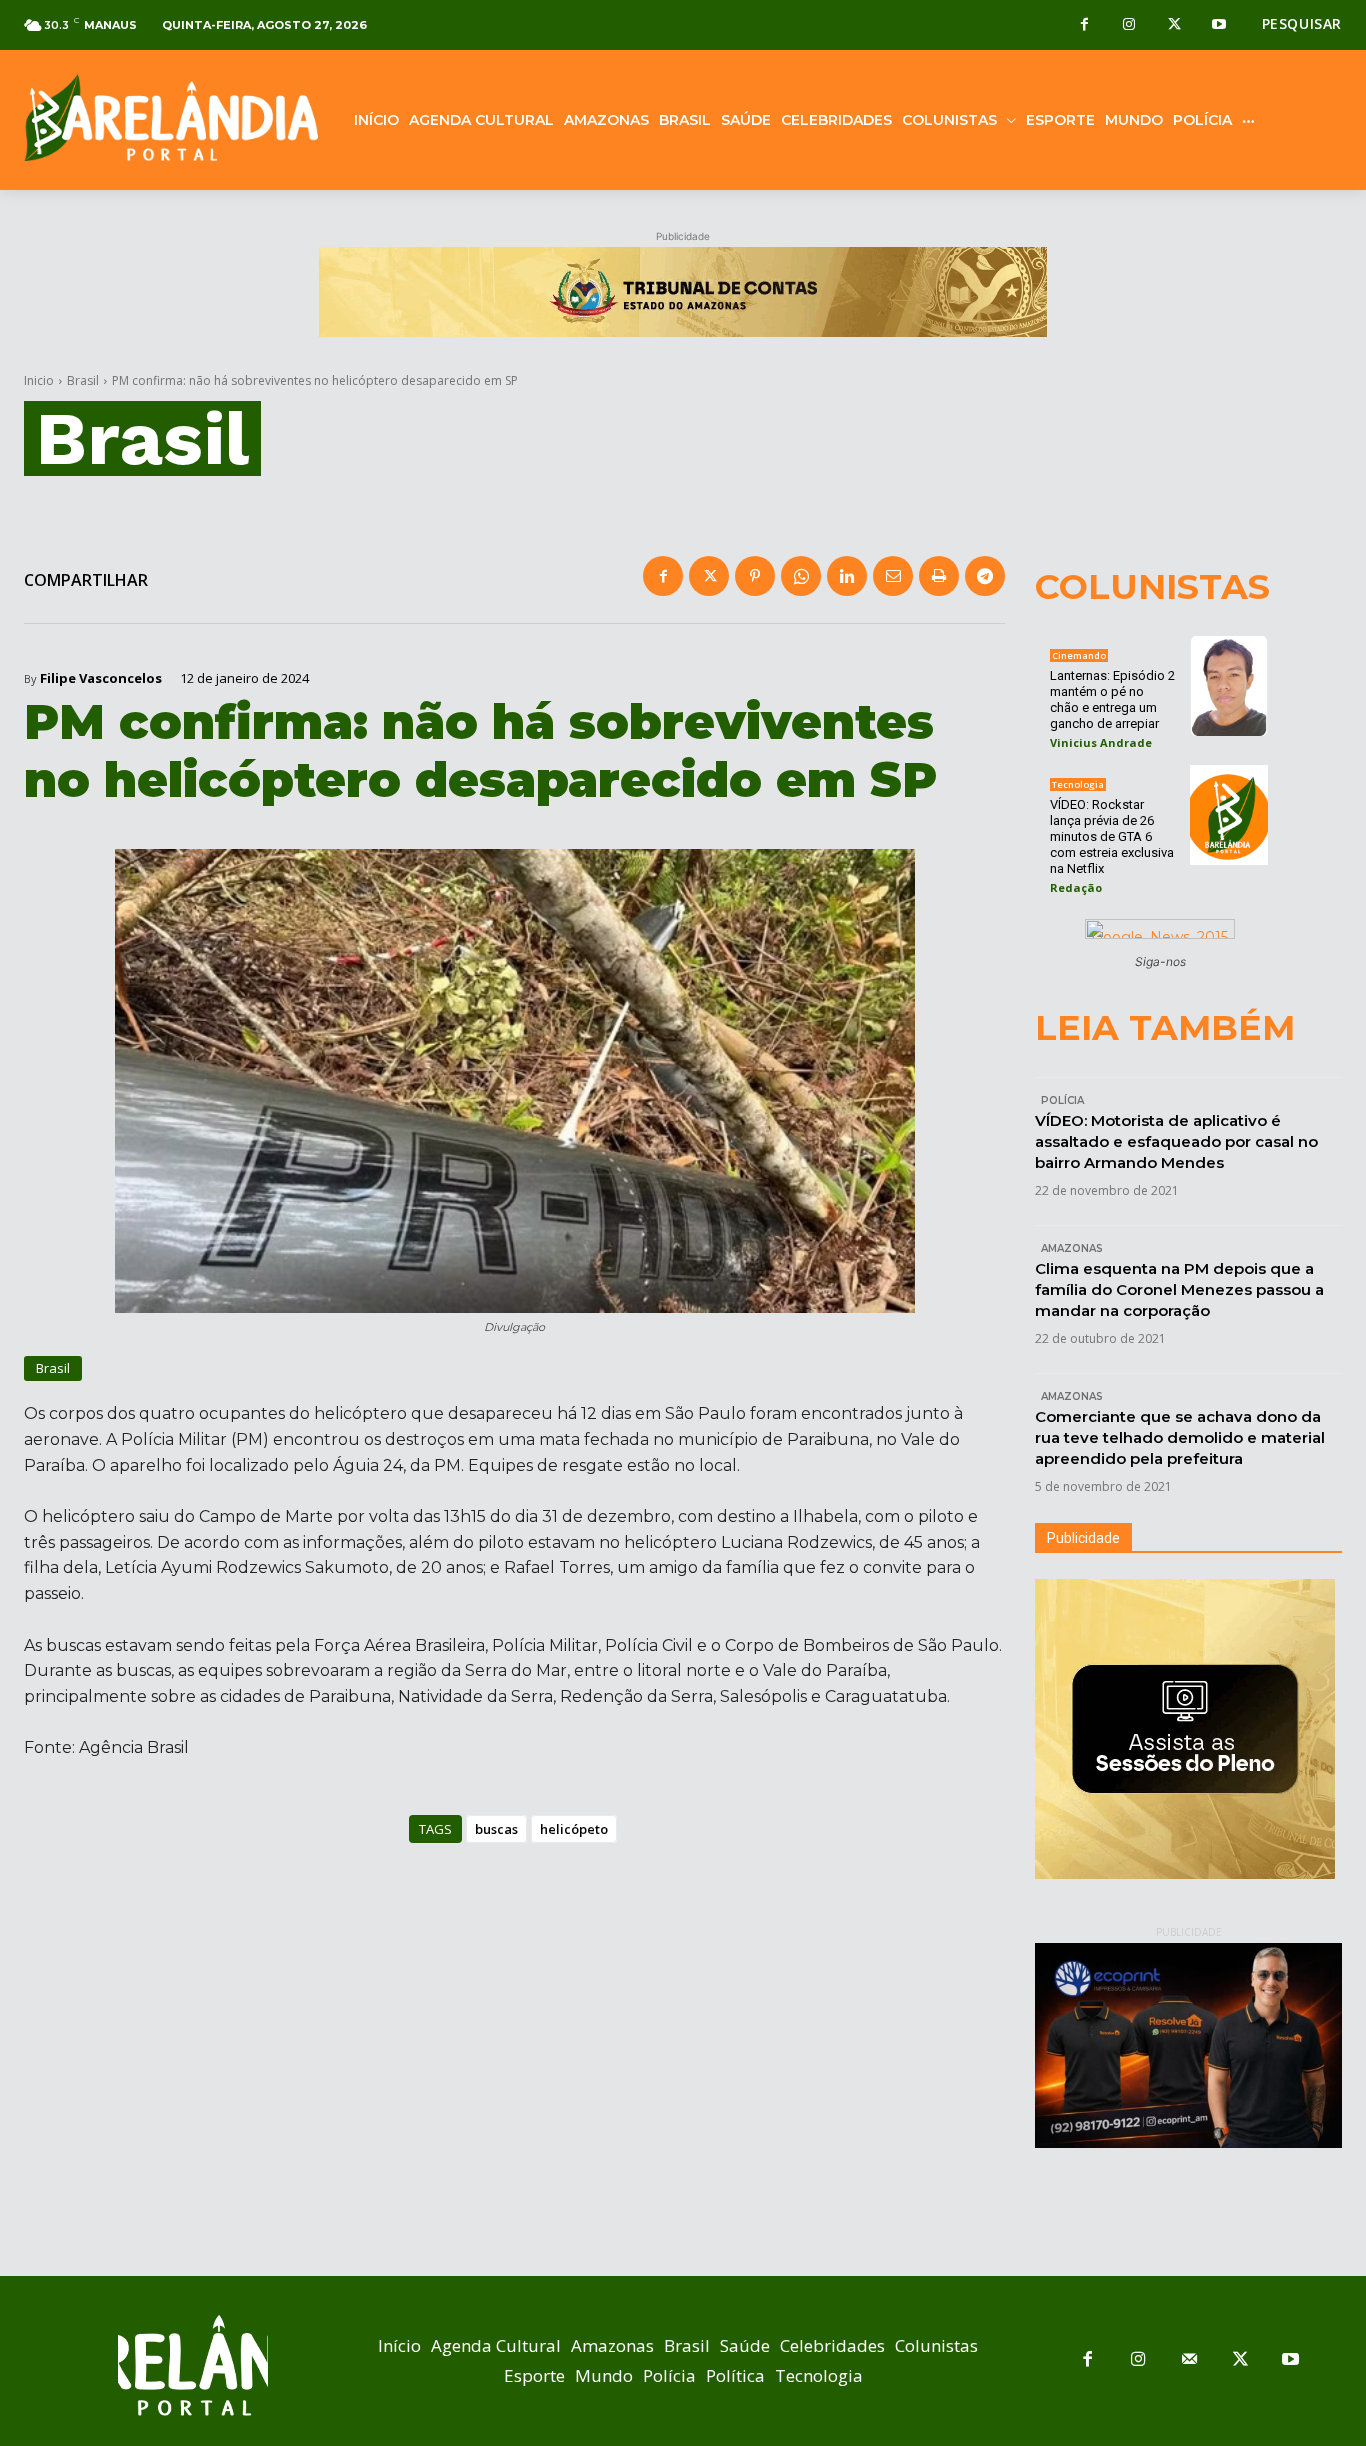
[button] (1302, 24)
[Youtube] (1219, 25)
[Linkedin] (847, 576)
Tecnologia (1078, 784)
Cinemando (1079, 655)
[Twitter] (1174, 25)
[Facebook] (1084, 25)
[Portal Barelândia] (171, 117)
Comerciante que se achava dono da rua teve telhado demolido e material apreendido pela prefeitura (1180, 1437)
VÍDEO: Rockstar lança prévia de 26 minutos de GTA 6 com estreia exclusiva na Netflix (1112, 836)
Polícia (1062, 1100)
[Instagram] (1129, 25)
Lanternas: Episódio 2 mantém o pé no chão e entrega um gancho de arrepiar (1112, 699)
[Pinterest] (755, 576)
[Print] (939, 576)
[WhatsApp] (801, 576)
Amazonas (1072, 1248)
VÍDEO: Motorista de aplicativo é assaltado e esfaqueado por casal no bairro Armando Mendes (1176, 1141)
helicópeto (574, 1829)
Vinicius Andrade (1101, 742)
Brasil (83, 380)
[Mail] (1189, 2360)
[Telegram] (985, 576)
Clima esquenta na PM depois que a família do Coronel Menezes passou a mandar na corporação (1179, 1289)
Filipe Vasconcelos (101, 678)
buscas (496, 1829)
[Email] (893, 576)
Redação (1076, 887)
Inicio (39, 380)
